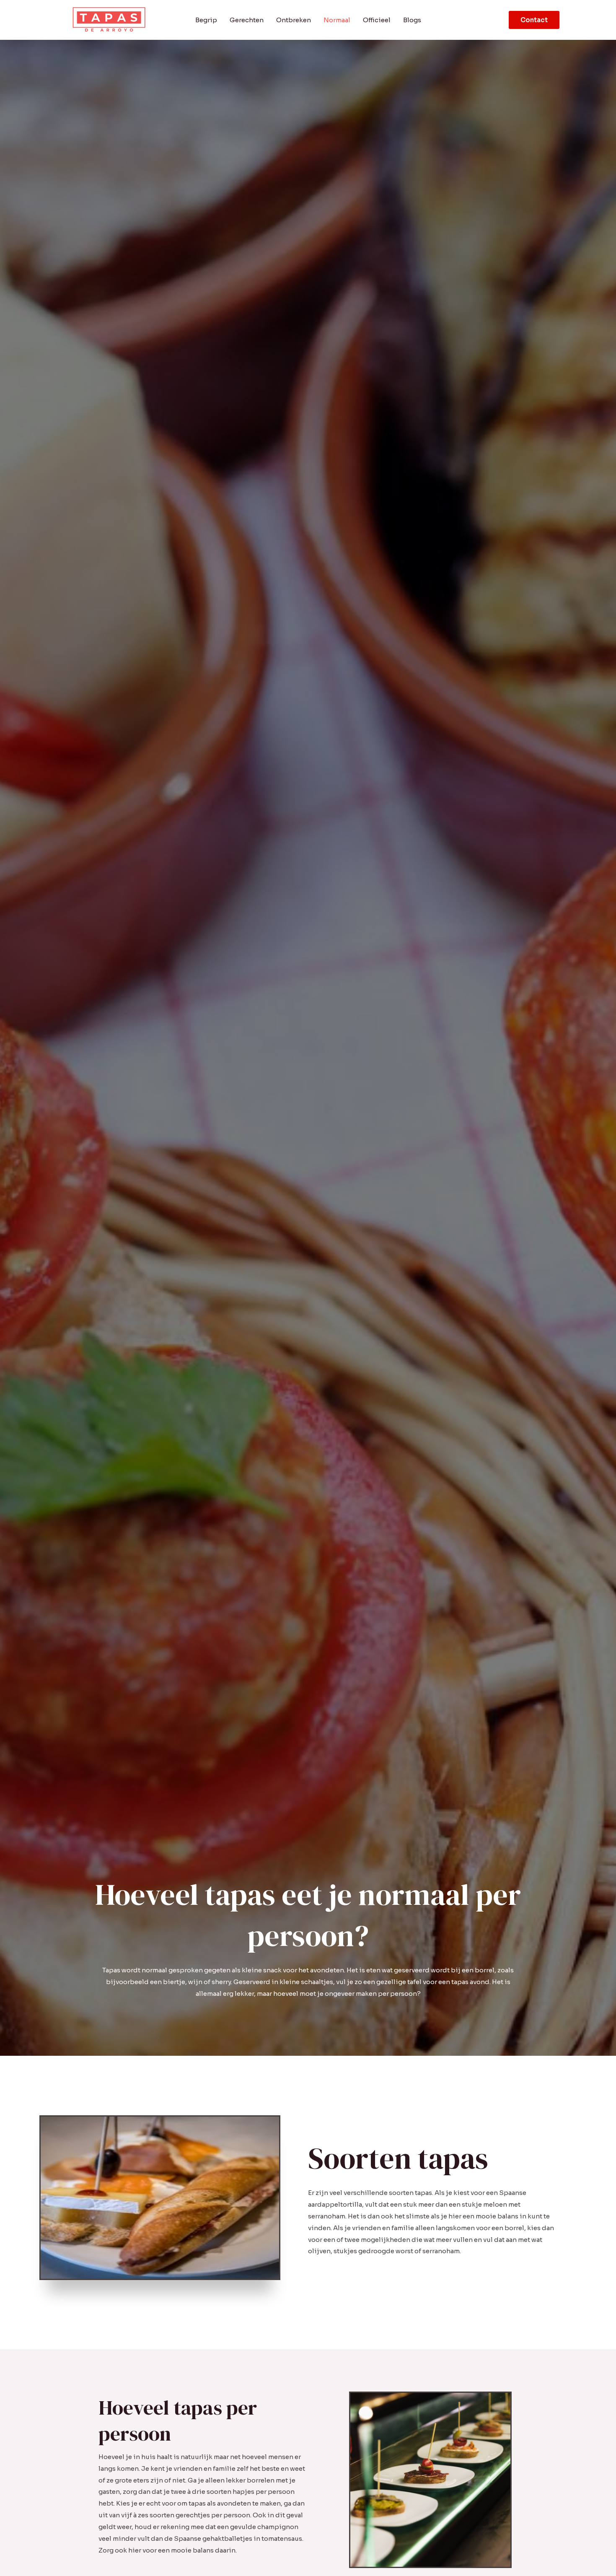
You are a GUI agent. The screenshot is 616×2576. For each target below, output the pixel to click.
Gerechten (247, 20)
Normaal (337, 20)
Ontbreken (294, 20)
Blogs (412, 20)
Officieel (377, 20)
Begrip (206, 20)
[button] (534, 20)
